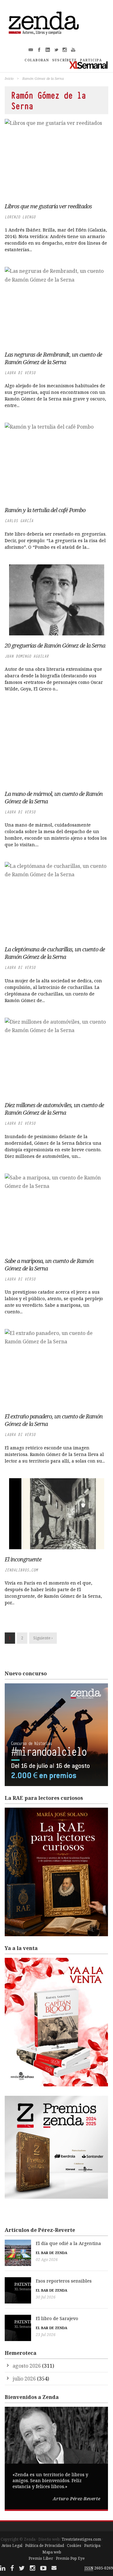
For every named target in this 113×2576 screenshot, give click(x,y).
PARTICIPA (91, 60)
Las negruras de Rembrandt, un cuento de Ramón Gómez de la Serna (53, 358)
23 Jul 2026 (46, 2335)
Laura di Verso (20, 373)
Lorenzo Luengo (20, 217)
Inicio (9, 78)
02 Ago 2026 (47, 2260)
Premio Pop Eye (70, 2558)
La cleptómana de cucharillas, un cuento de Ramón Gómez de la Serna (55, 953)
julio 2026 (24, 2379)
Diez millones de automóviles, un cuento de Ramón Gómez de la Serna (54, 1109)
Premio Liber (41, 2558)
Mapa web (52, 2552)
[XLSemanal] (89, 65)
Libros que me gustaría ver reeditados (48, 206)
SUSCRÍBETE (65, 60)
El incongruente (23, 1559)
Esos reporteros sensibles (64, 2281)
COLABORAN (37, 60)
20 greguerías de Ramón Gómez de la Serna (55, 645)
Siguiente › (43, 1638)
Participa (92, 2545)
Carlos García (19, 521)
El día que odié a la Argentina (68, 2243)
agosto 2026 (27, 2366)
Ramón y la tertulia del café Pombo (45, 510)
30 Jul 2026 (46, 2297)
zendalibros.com (21, 1570)
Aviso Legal (12, 2545)
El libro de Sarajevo (57, 2318)
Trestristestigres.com (81, 2539)
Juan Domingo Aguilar (27, 656)
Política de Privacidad (45, 2545)
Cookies (74, 2545)
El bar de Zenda (51, 2253)
